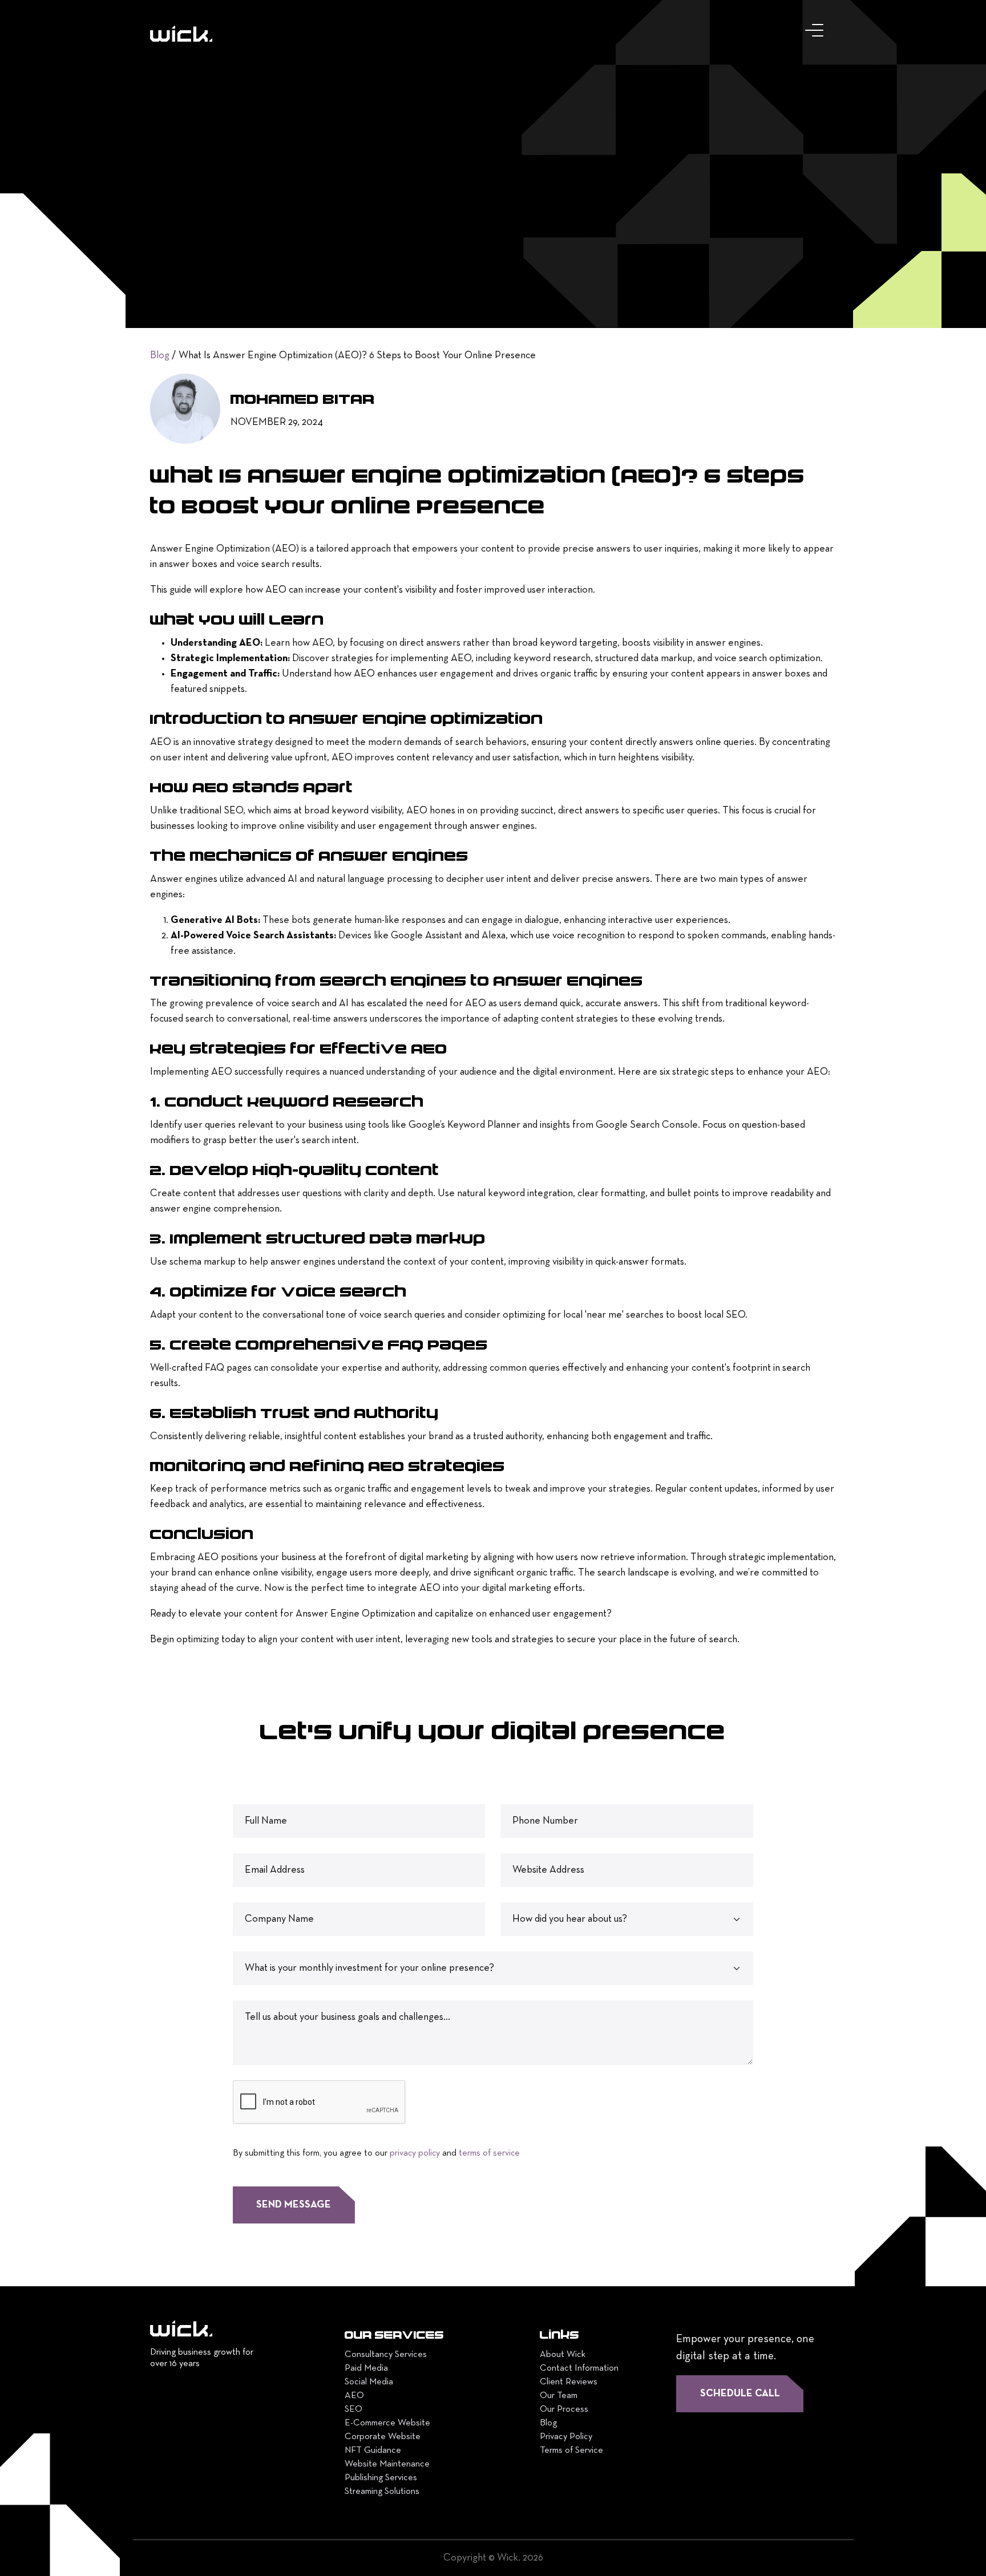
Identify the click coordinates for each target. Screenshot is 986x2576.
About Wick (563, 2355)
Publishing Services (381, 2478)
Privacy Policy (566, 2437)
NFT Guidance (373, 2451)
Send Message (294, 2205)
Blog (160, 356)
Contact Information (579, 2368)
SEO (353, 2409)
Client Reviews (569, 2382)
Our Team (559, 2396)
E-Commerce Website (387, 2423)
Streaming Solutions (382, 2492)
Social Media (369, 2382)
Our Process (564, 2409)
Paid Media (366, 2368)
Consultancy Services (386, 2355)
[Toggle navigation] (817, 33)
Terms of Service (571, 2451)
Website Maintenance (387, 2464)
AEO (354, 2396)
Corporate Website (383, 2437)
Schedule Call (740, 2394)
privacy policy (415, 2153)
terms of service (489, 2153)
